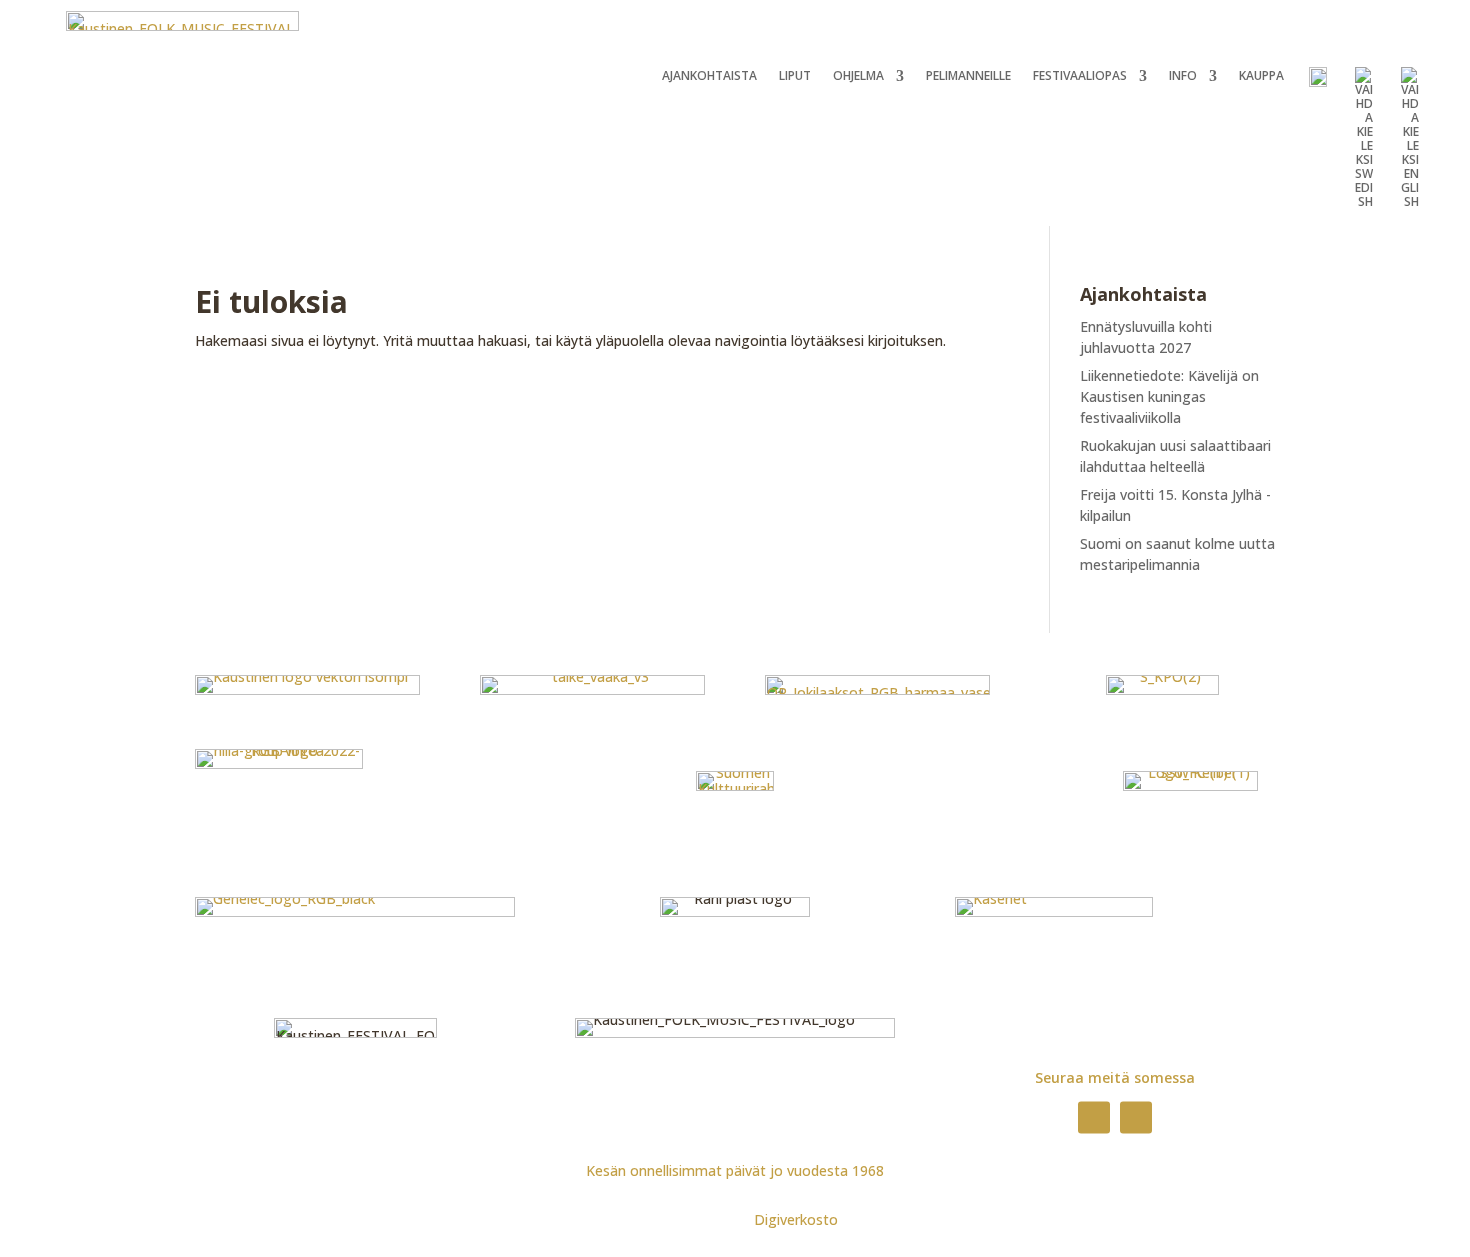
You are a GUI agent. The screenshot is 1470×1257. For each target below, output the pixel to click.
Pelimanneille (968, 76)
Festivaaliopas (1080, 76)
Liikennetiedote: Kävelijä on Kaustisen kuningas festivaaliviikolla (1169, 396)
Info (1183, 76)
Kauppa (1261, 76)
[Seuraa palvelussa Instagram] (1136, 1117)
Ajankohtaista (709, 76)
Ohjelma (858, 76)
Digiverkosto (796, 1219)
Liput (795, 76)
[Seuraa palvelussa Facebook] (1094, 1117)
